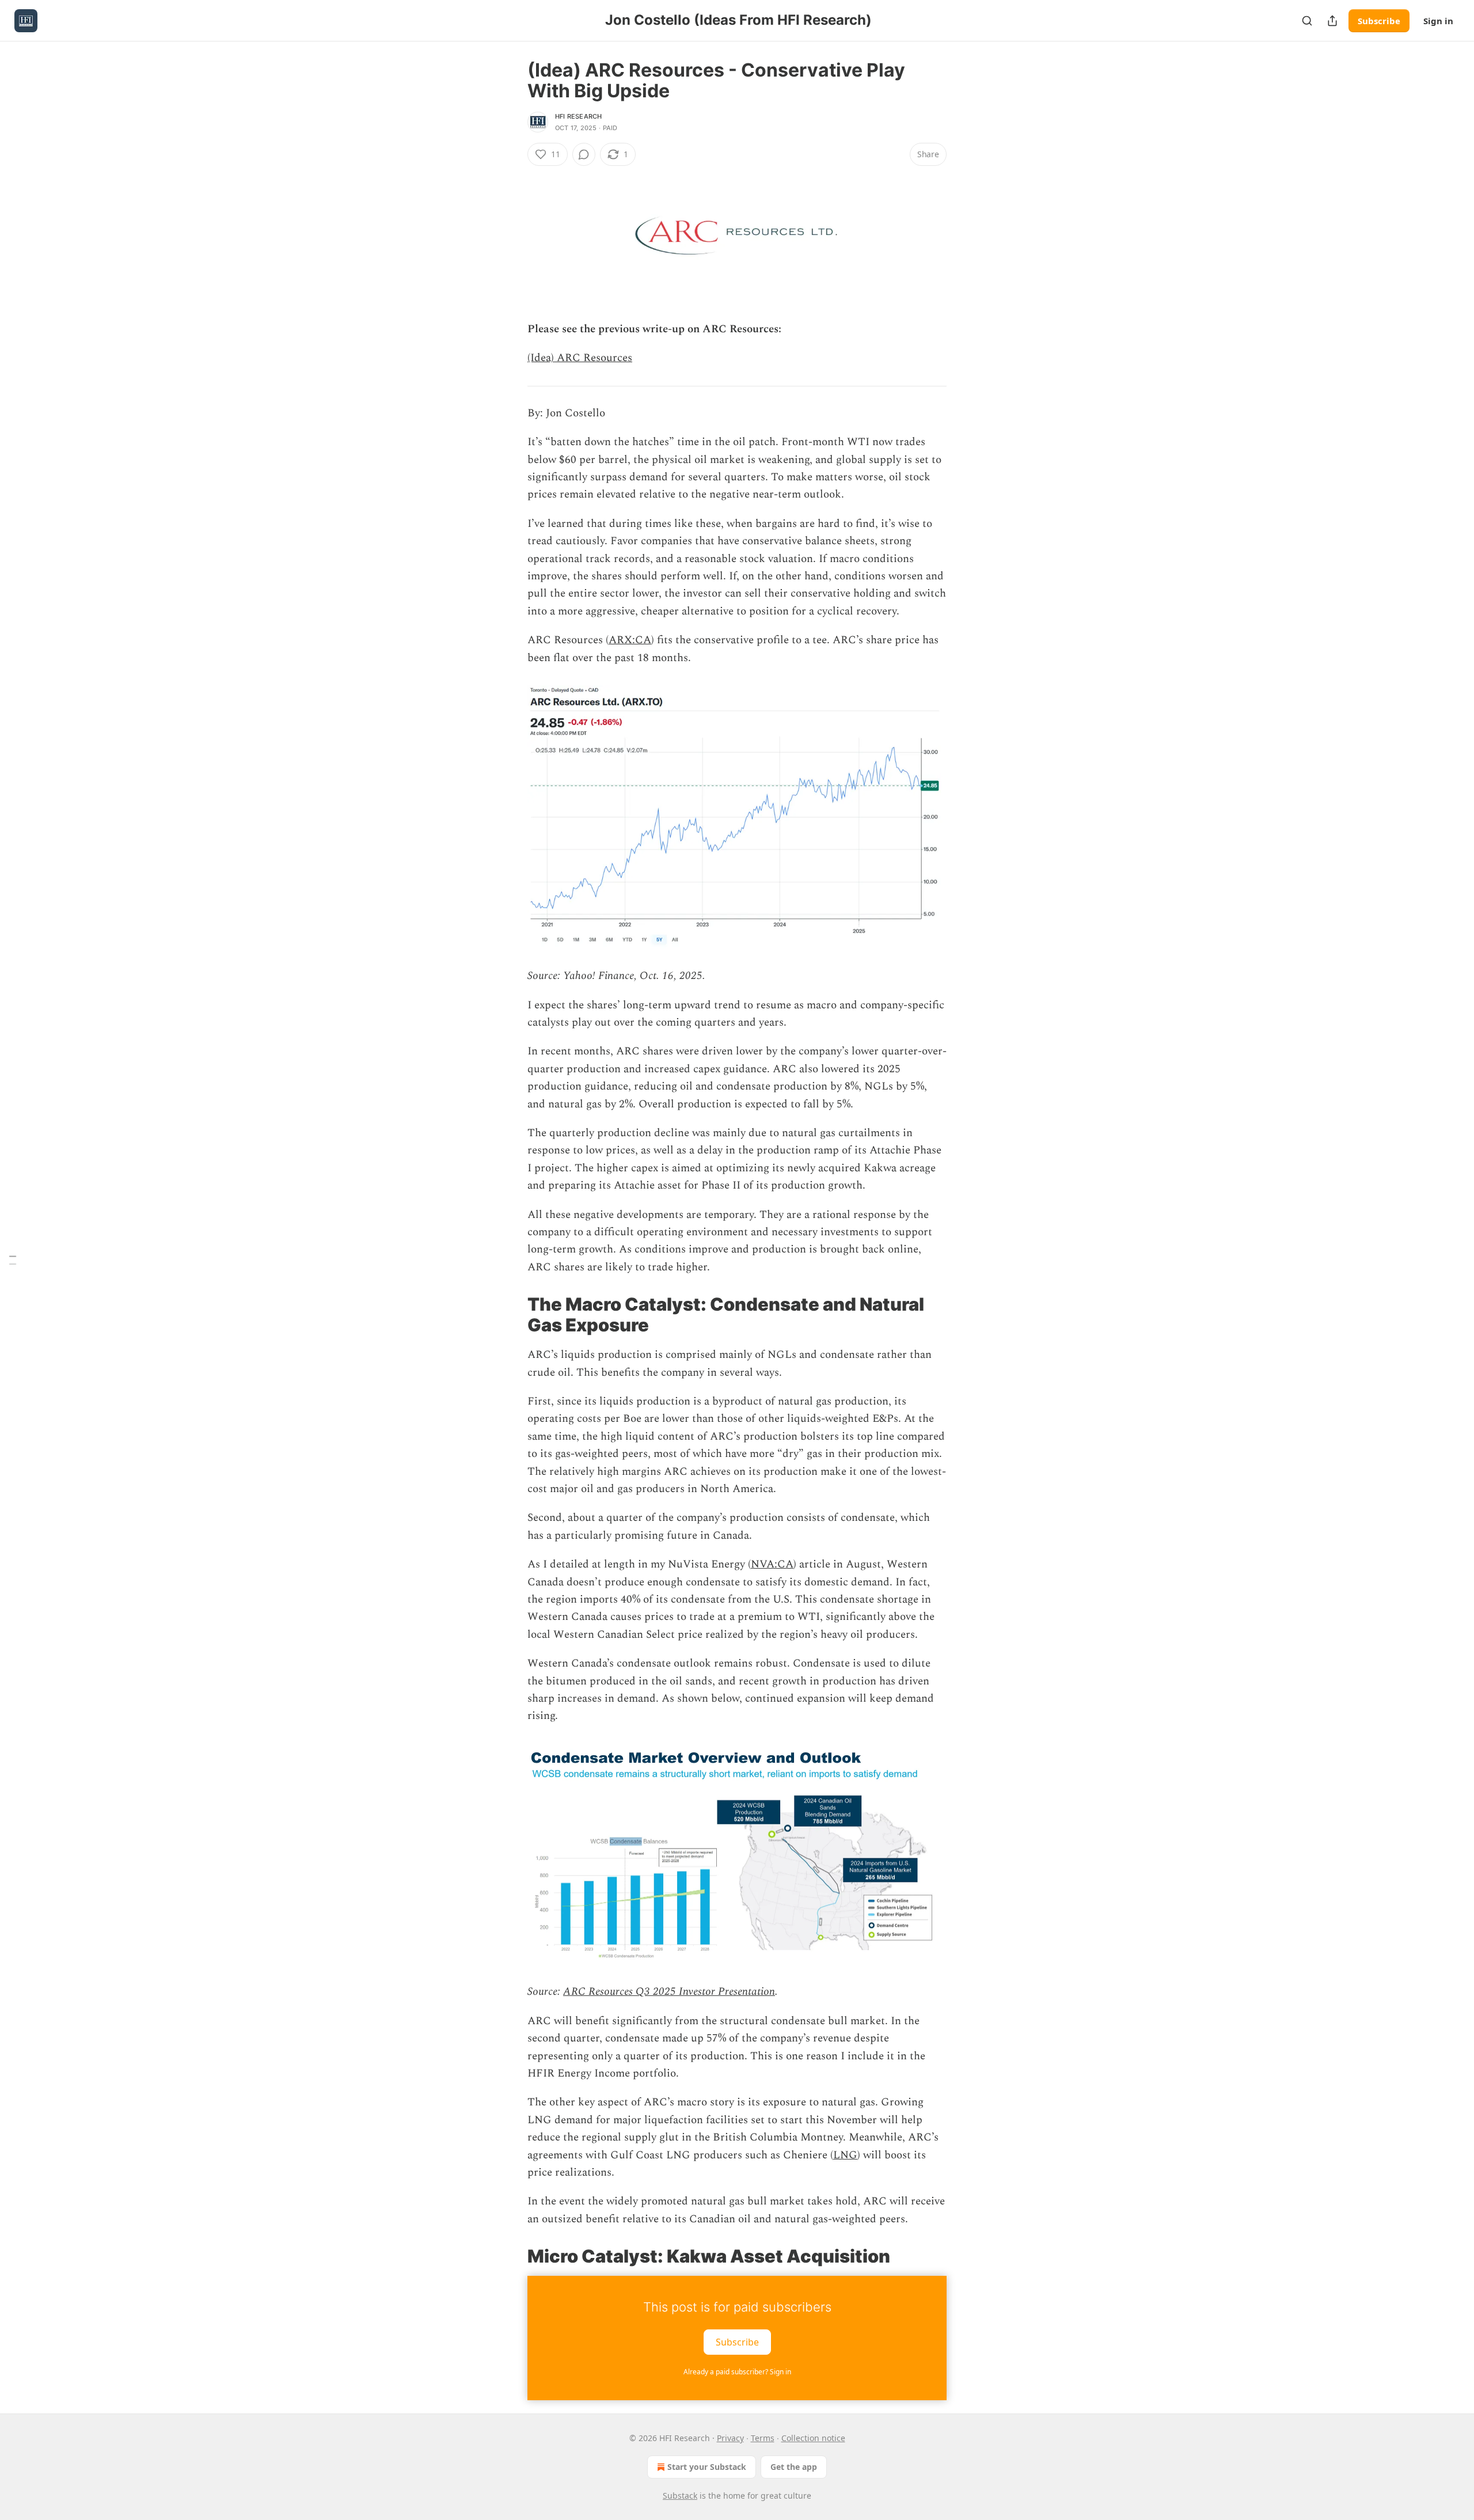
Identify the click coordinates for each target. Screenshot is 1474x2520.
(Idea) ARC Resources (580, 358)
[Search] (1307, 21)
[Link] (511, 1315)
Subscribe (1379, 21)
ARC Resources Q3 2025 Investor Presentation (669, 1992)
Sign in (1438, 21)
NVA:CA (772, 1564)
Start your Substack (707, 2467)
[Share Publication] (1332, 21)
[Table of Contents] (13, 1260)
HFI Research (578, 116)
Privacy (730, 2438)
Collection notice (813, 2438)
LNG (845, 2155)
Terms (763, 2438)
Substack (680, 2496)
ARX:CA (630, 640)
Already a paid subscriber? (737, 2372)
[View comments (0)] (584, 154)
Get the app (794, 2467)
